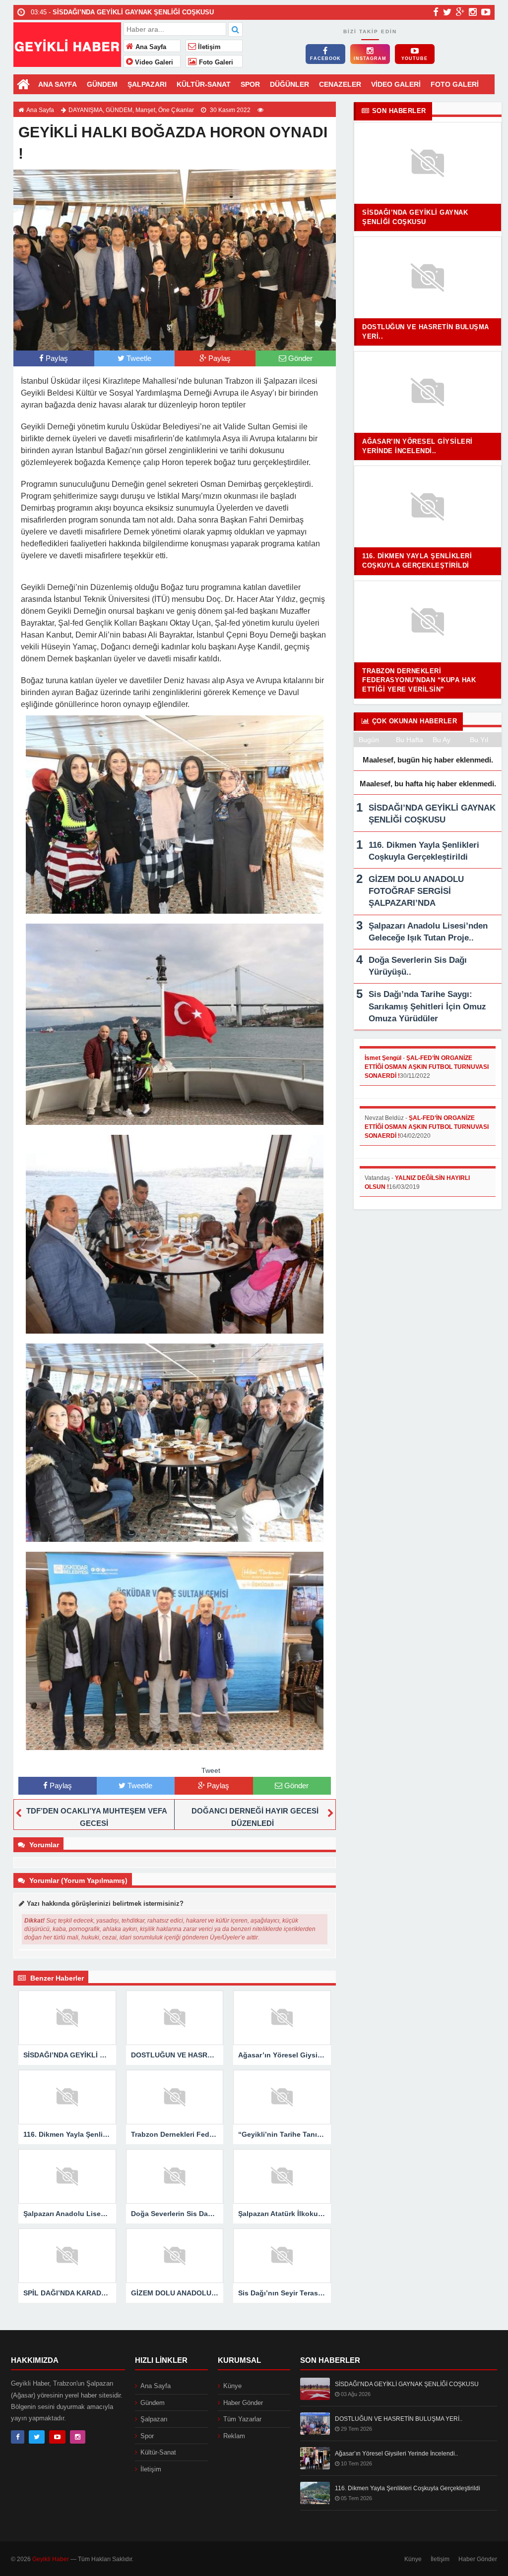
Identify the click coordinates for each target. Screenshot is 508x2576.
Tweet (211, 1770)
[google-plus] (460, 12)
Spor (147, 2436)
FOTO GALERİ (455, 84)
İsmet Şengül (383, 1058)
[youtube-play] (486, 12)
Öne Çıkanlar (176, 110)
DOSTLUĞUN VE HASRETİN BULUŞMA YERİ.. (399, 2419)
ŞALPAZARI (147, 84)
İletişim (208, 47)
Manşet (145, 110)
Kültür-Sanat (158, 2452)
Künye (232, 2386)
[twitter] (447, 12)
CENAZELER (340, 84)
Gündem (153, 2403)
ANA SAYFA (58, 84)
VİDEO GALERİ (396, 84)
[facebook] (436, 12)
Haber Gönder (243, 2403)
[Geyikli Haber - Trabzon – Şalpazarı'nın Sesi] (67, 43)
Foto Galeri (215, 62)
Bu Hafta (410, 740)
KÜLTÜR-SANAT (204, 84)
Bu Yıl (479, 740)
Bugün (369, 740)
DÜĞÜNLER (289, 84)
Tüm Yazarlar (242, 2419)
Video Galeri (153, 62)
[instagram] (473, 12)
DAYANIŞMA (86, 110)
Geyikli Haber (51, 2559)
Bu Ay (442, 740)
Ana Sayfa (150, 47)
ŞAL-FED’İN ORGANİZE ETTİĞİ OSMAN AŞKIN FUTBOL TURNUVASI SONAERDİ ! (427, 1067)
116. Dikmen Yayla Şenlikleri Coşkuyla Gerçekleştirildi (408, 2488)
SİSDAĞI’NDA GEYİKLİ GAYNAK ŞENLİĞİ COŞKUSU (407, 2384)
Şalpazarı (154, 2419)
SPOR (250, 84)
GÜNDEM (102, 84)
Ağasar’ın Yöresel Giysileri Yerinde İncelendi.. (396, 2454)
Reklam (234, 2436)
